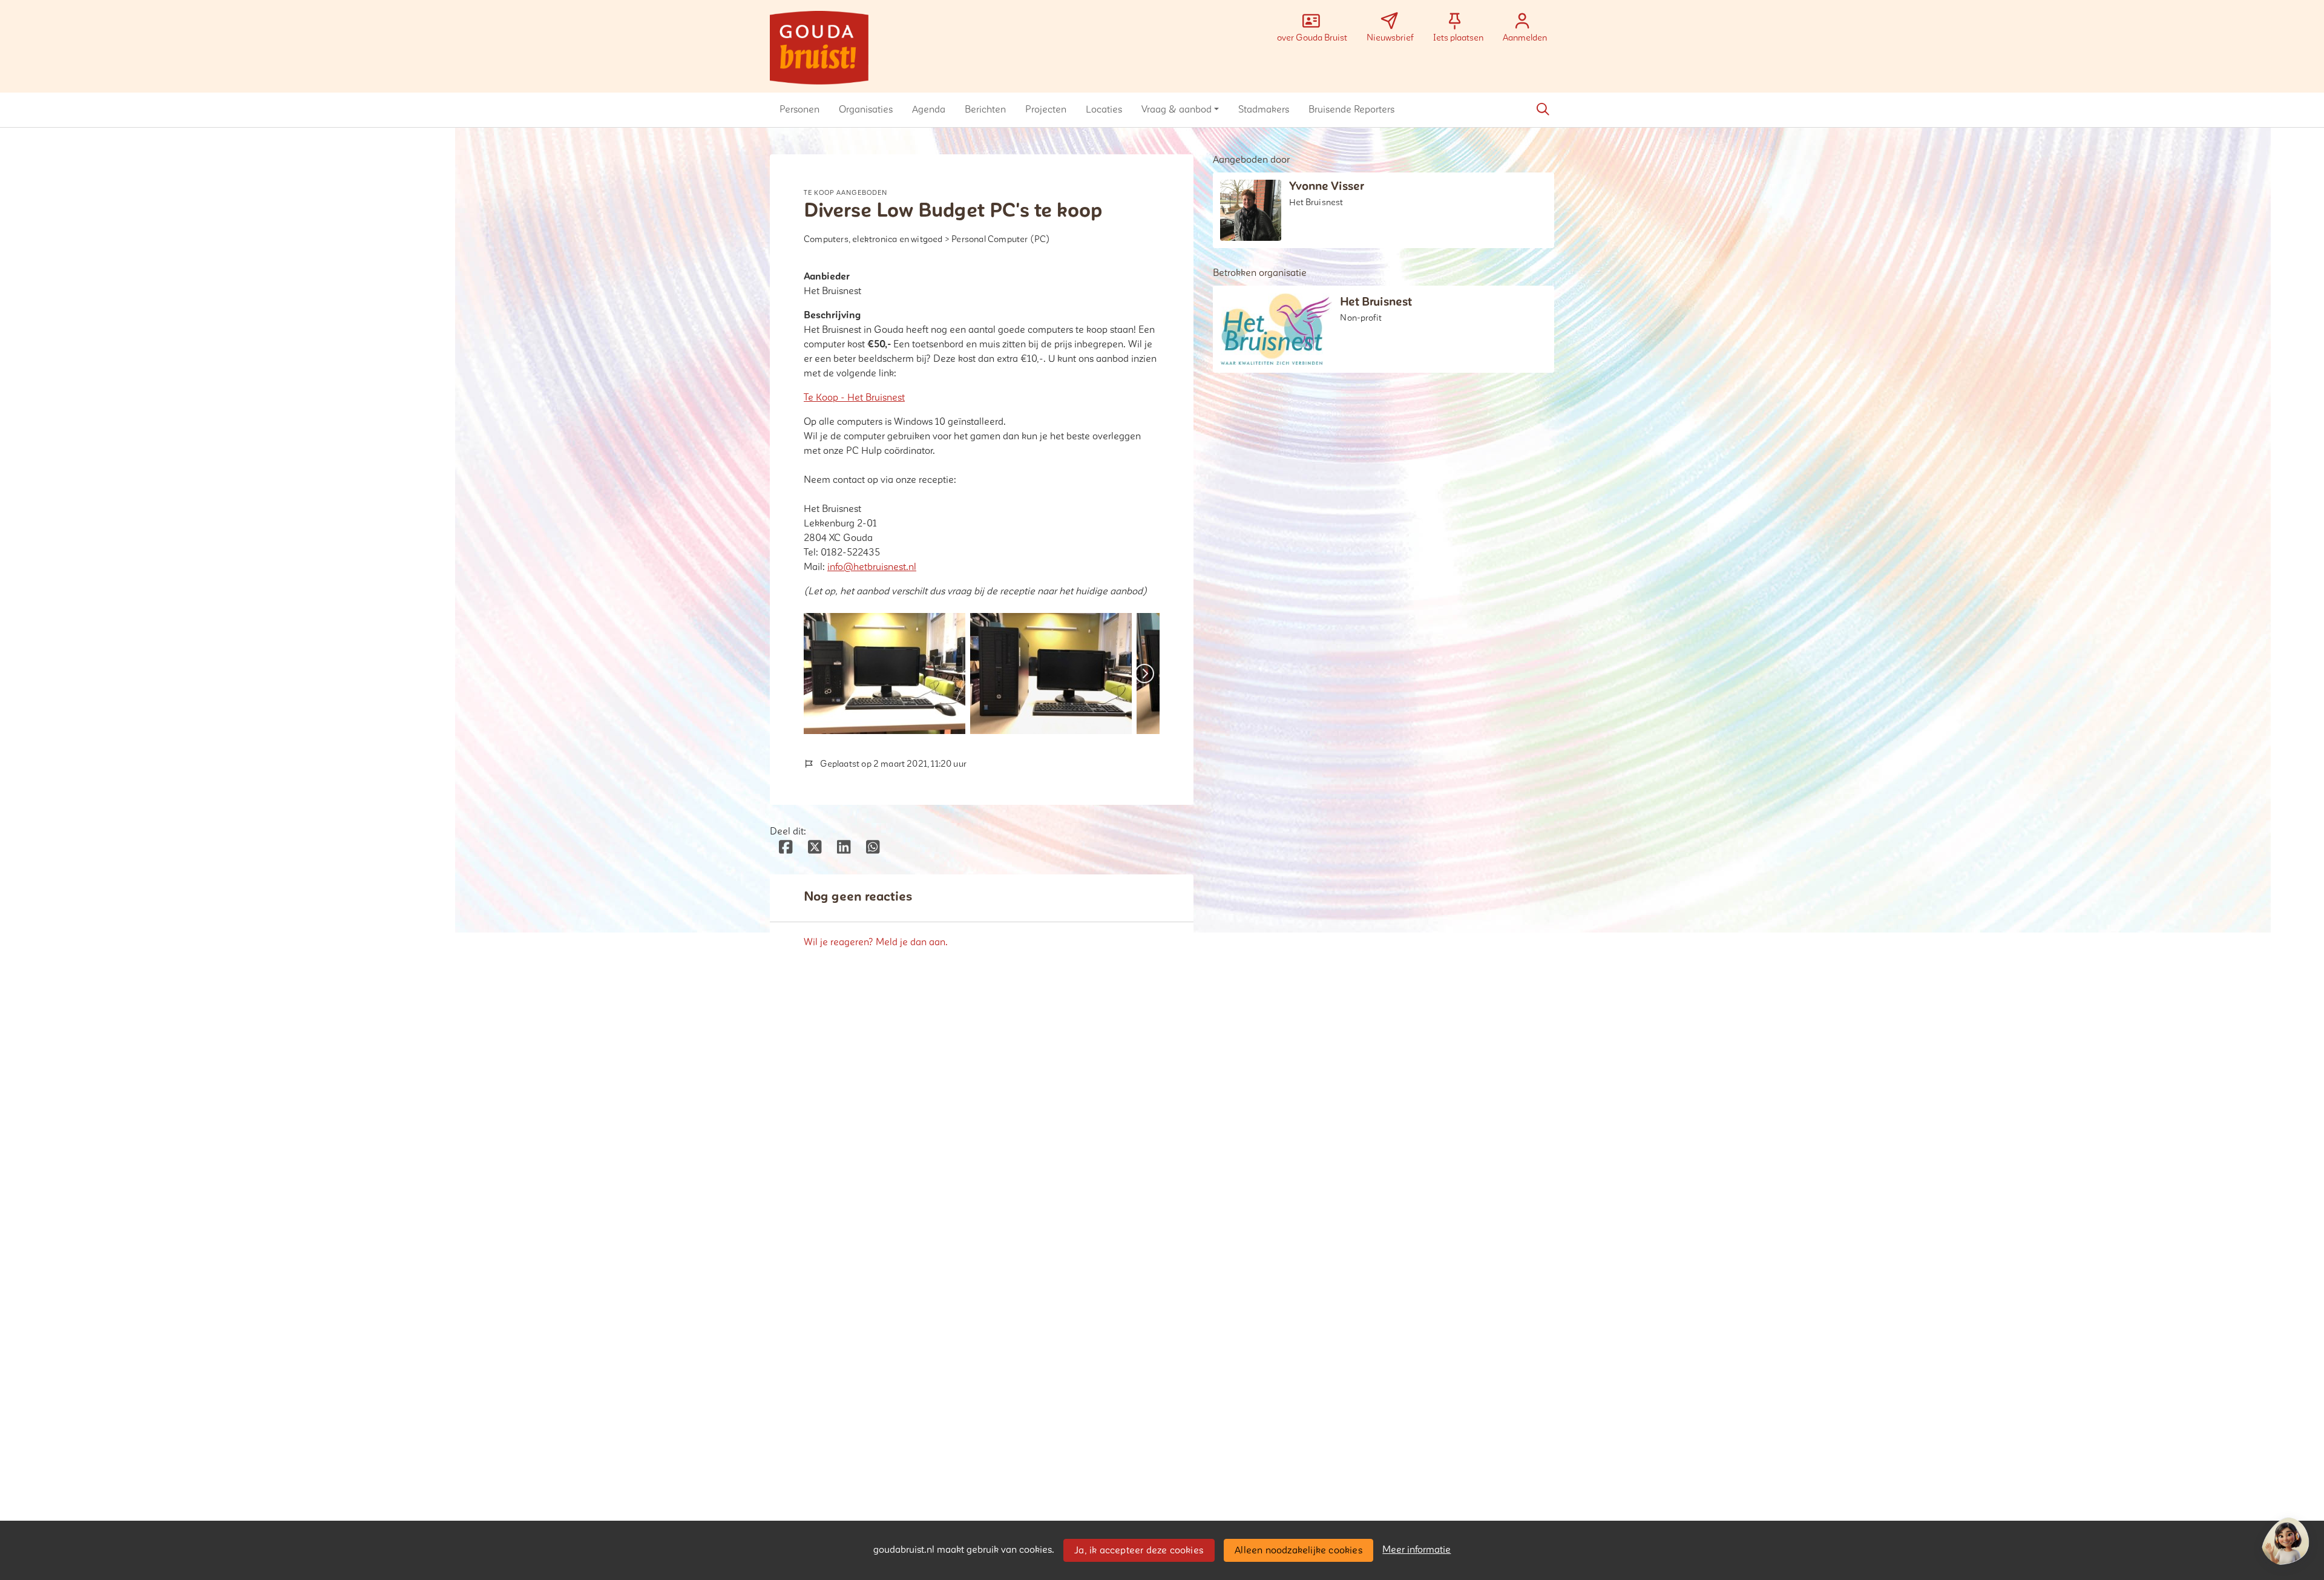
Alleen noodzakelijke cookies (1298, 1550)
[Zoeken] (1543, 110)
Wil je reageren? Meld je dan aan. (876, 942)
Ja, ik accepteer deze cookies (1139, 1550)
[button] (799, 110)
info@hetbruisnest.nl (872, 567)
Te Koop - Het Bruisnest (854, 398)
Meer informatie (1416, 1550)
